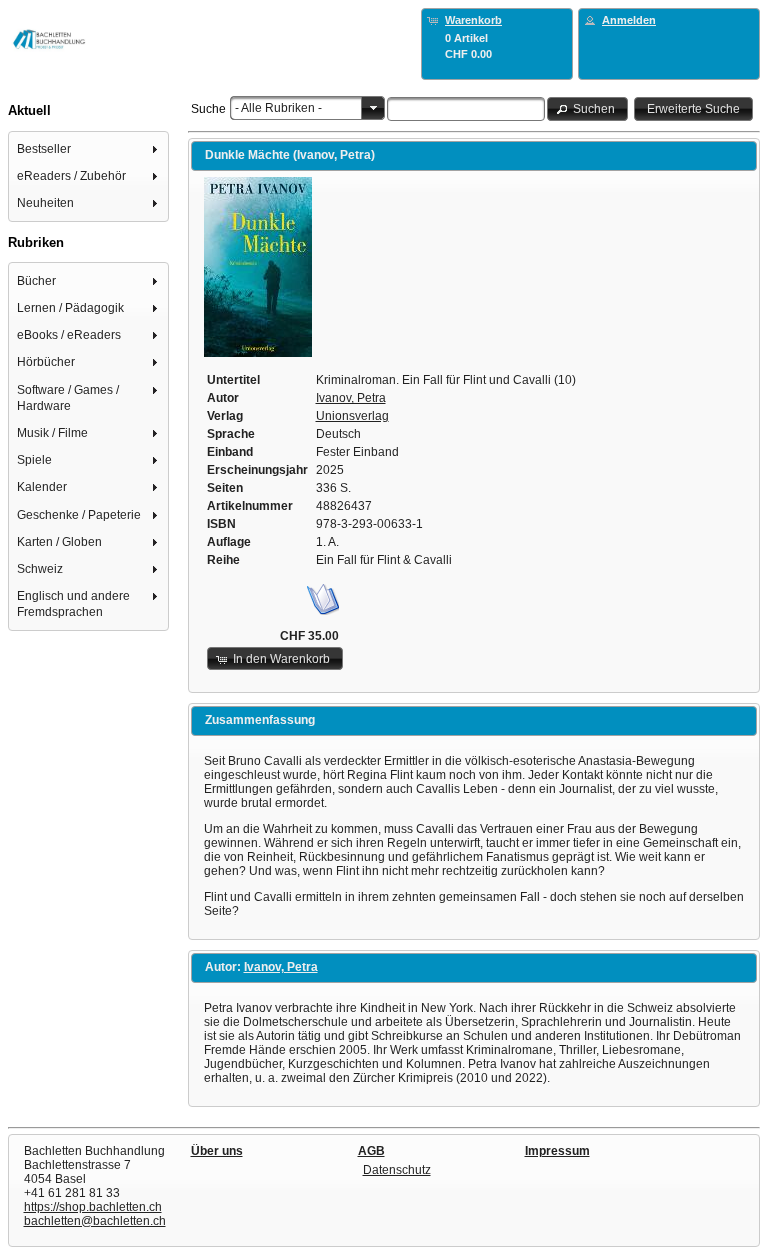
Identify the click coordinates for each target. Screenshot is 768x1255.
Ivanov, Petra (351, 398)
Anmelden (629, 20)
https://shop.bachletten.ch (93, 1207)
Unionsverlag (352, 416)
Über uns (217, 1151)
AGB (371, 1151)
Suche (208, 109)
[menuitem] (89, 148)
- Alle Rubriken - (278, 108)
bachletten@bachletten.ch (95, 1221)
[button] (588, 108)
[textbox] (466, 109)
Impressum (557, 1151)
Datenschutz (397, 1170)
